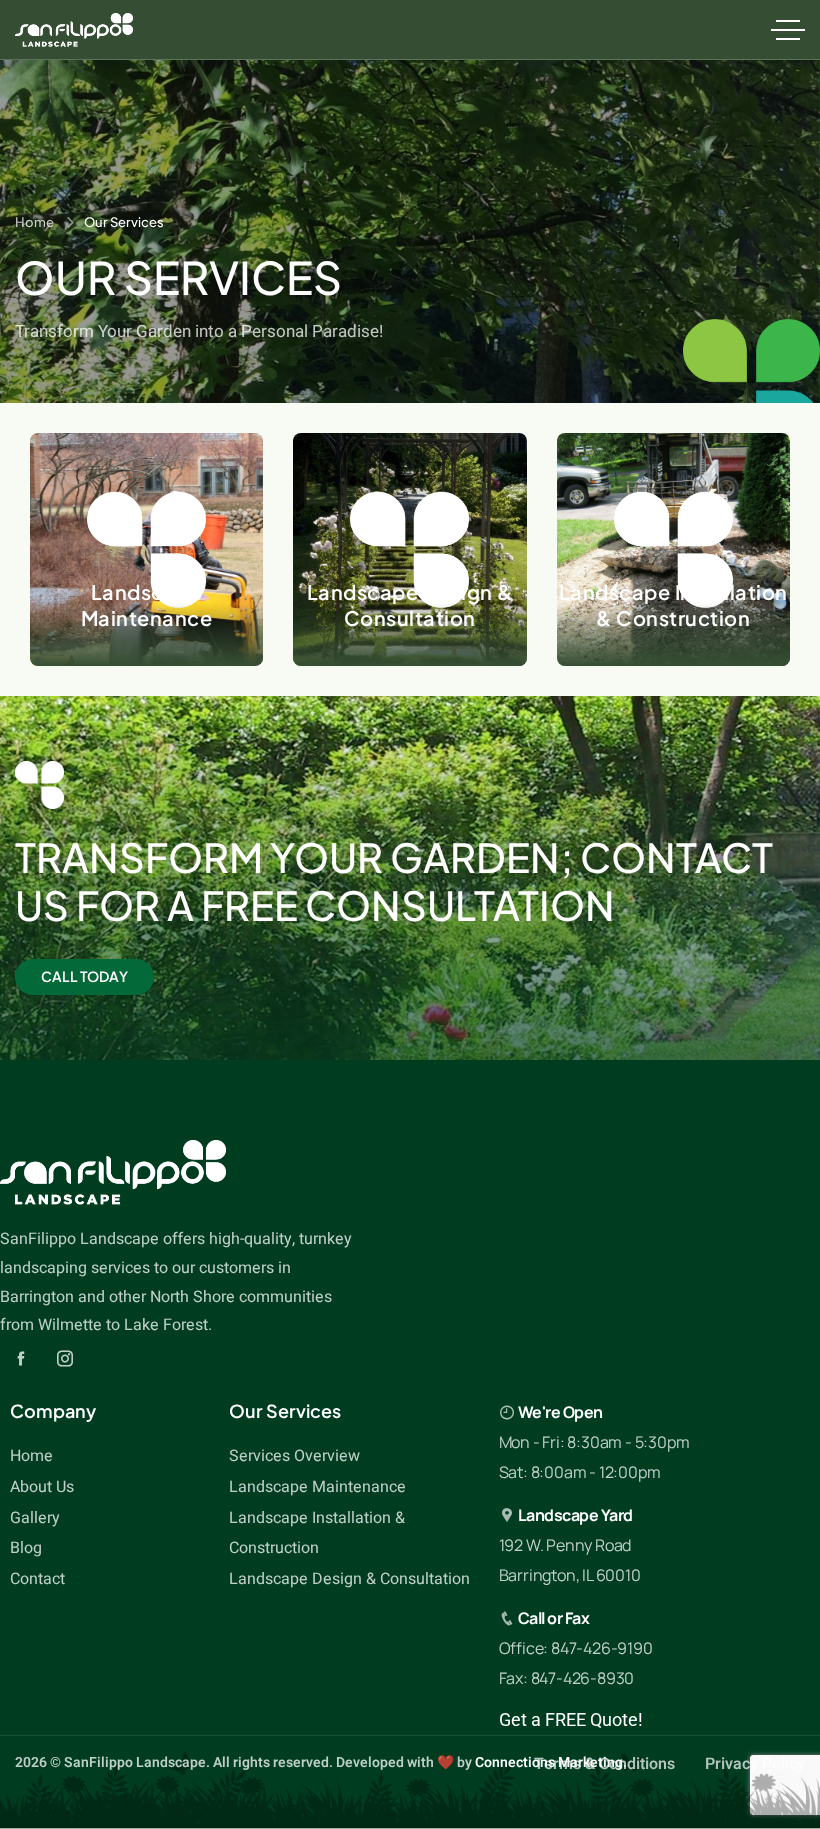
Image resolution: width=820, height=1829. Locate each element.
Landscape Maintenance (147, 604)
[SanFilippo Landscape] (74, 30)
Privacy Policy (755, 1764)
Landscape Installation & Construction (673, 604)
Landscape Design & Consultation (410, 604)
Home (34, 222)
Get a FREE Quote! (571, 1719)
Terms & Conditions (604, 1764)
